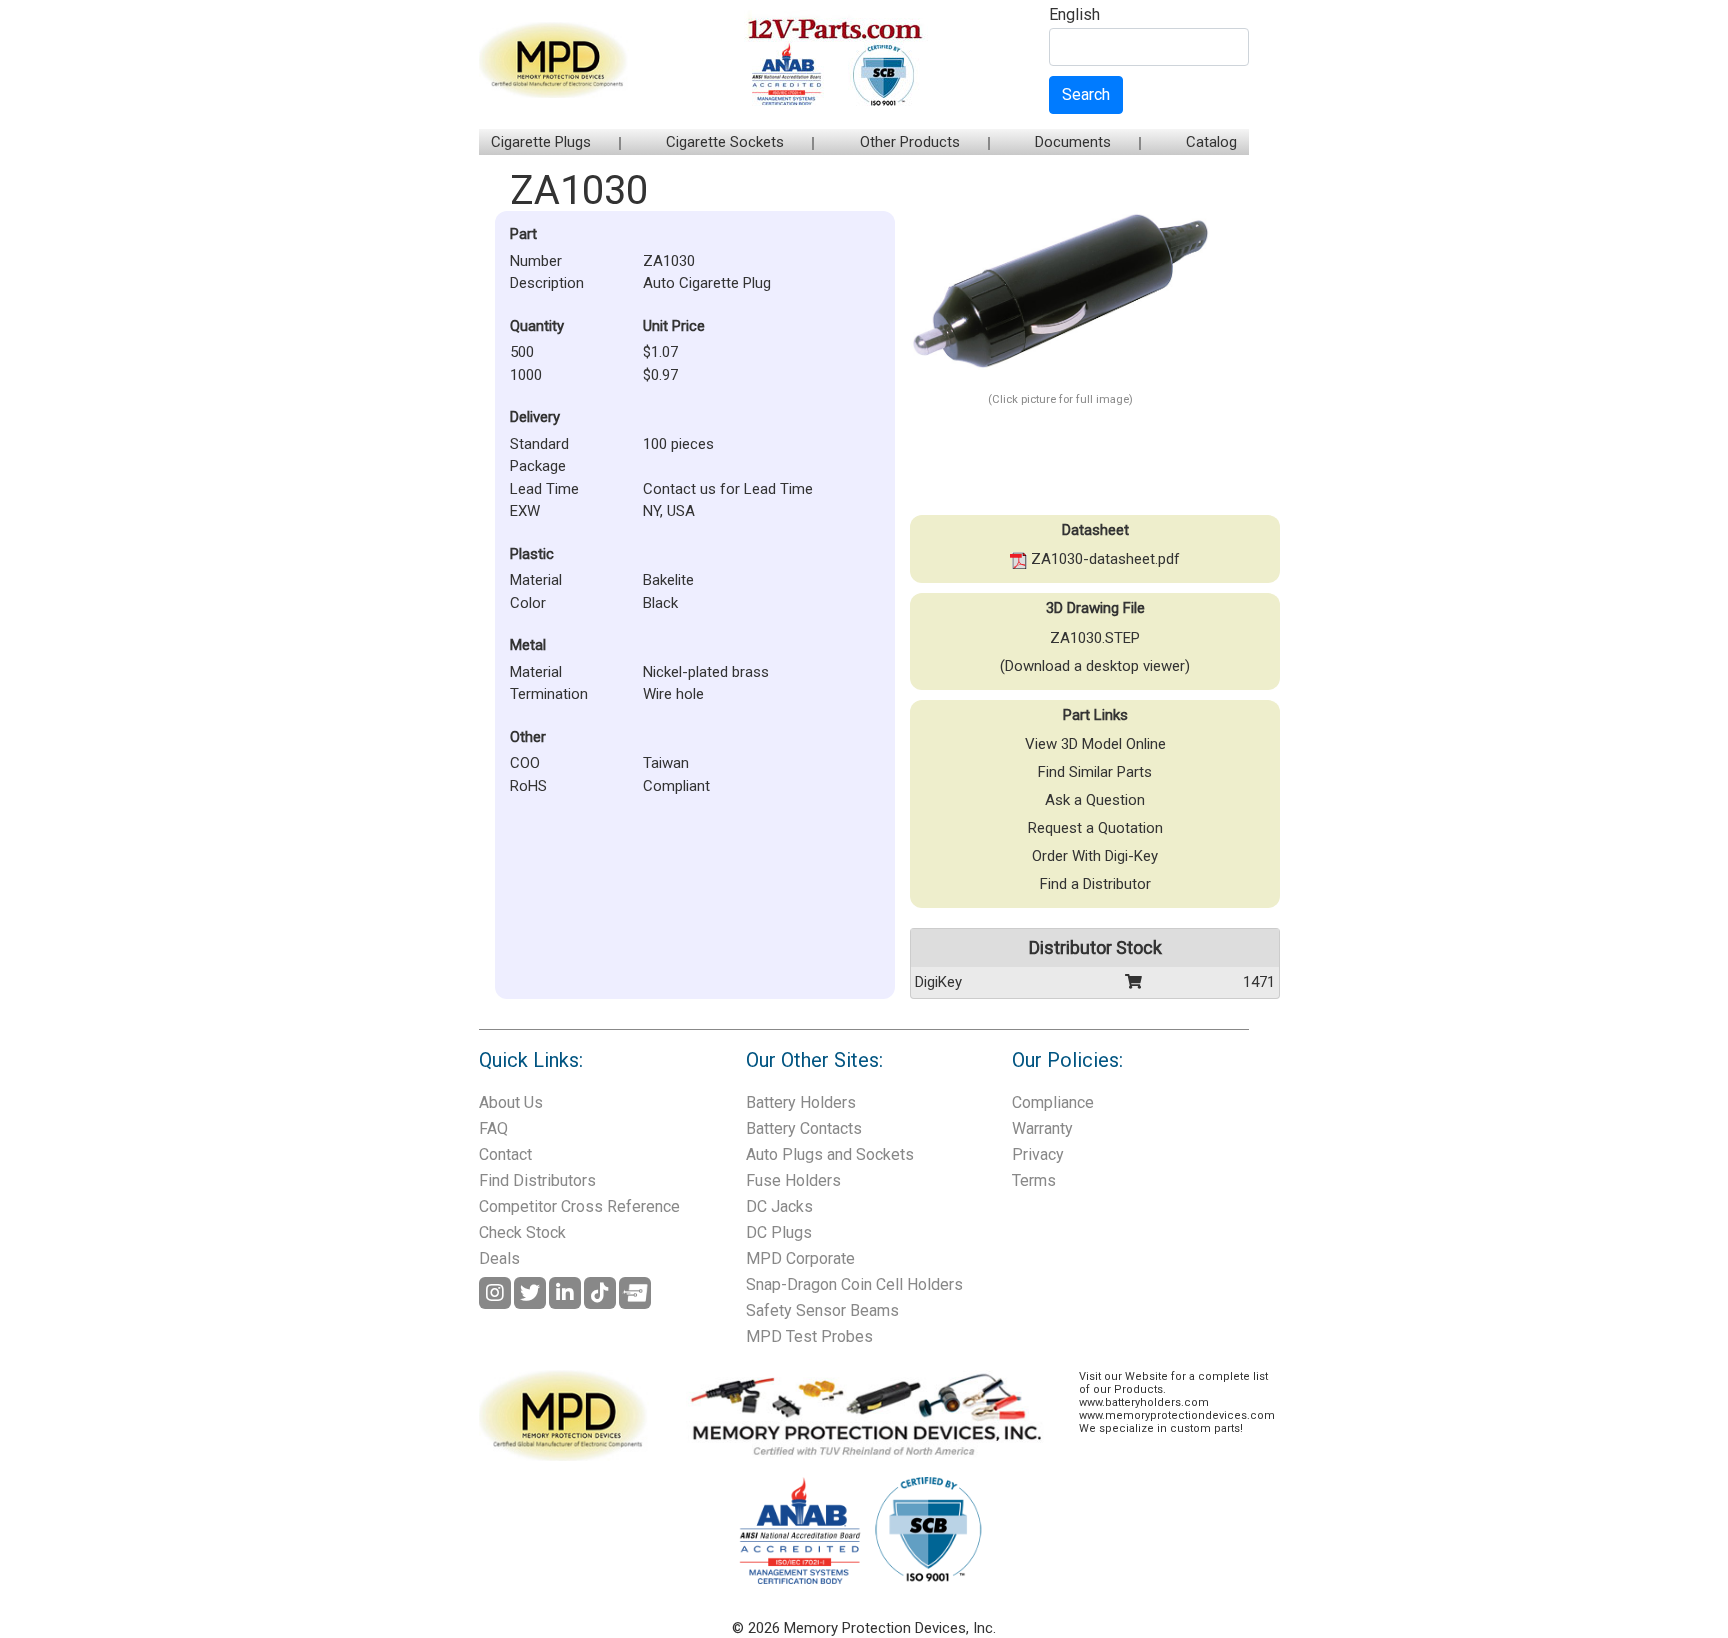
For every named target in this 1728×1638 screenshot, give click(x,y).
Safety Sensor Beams (822, 1310)
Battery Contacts (804, 1128)
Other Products (910, 142)
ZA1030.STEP (1095, 638)
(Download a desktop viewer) (1095, 666)
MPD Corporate (800, 1258)
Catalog (1211, 142)
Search (1086, 94)
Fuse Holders (793, 1180)
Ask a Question (1095, 800)
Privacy (1038, 1154)
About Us (511, 1102)
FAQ (493, 1128)
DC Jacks (779, 1206)
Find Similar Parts (1095, 772)
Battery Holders (801, 1102)
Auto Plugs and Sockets (830, 1154)
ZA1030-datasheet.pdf (1103, 559)
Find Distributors (537, 1180)
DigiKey (938, 982)
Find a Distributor (1095, 884)
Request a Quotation (1095, 828)
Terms (1034, 1180)
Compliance (1053, 1102)
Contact (505, 1154)
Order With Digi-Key (1095, 856)
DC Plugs (779, 1232)
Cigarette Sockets (725, 142)
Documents (1073, 142)
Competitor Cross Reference (579, 1206)
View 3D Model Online (1095, 744)
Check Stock (522, 1232)
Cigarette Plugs (541, 142)
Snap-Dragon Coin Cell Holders (854, 1284)
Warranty (1042, 1128)
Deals (499, 1258)
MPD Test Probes (809, 1336)
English (1074, 15)
